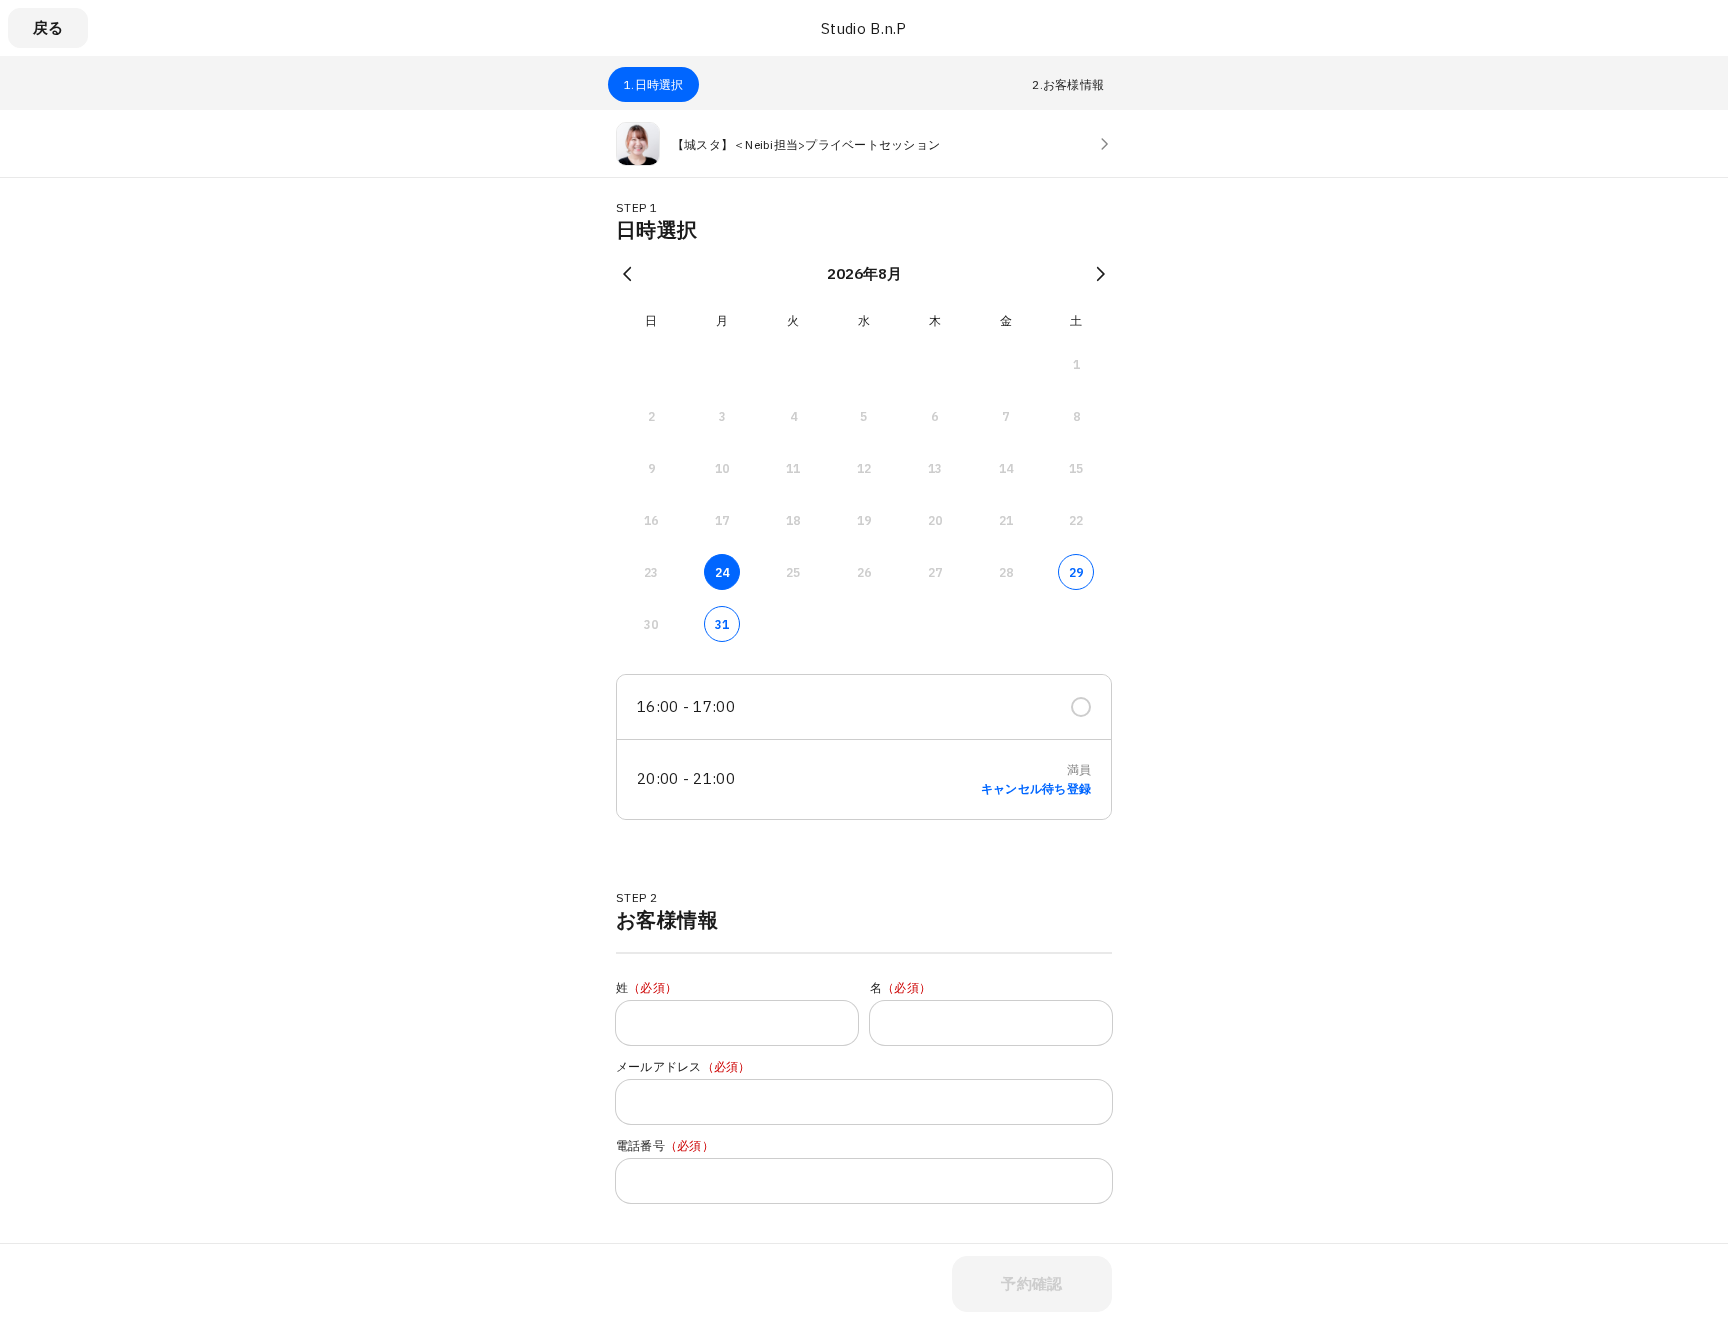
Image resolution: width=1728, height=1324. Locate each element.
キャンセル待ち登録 (1036, 789)
